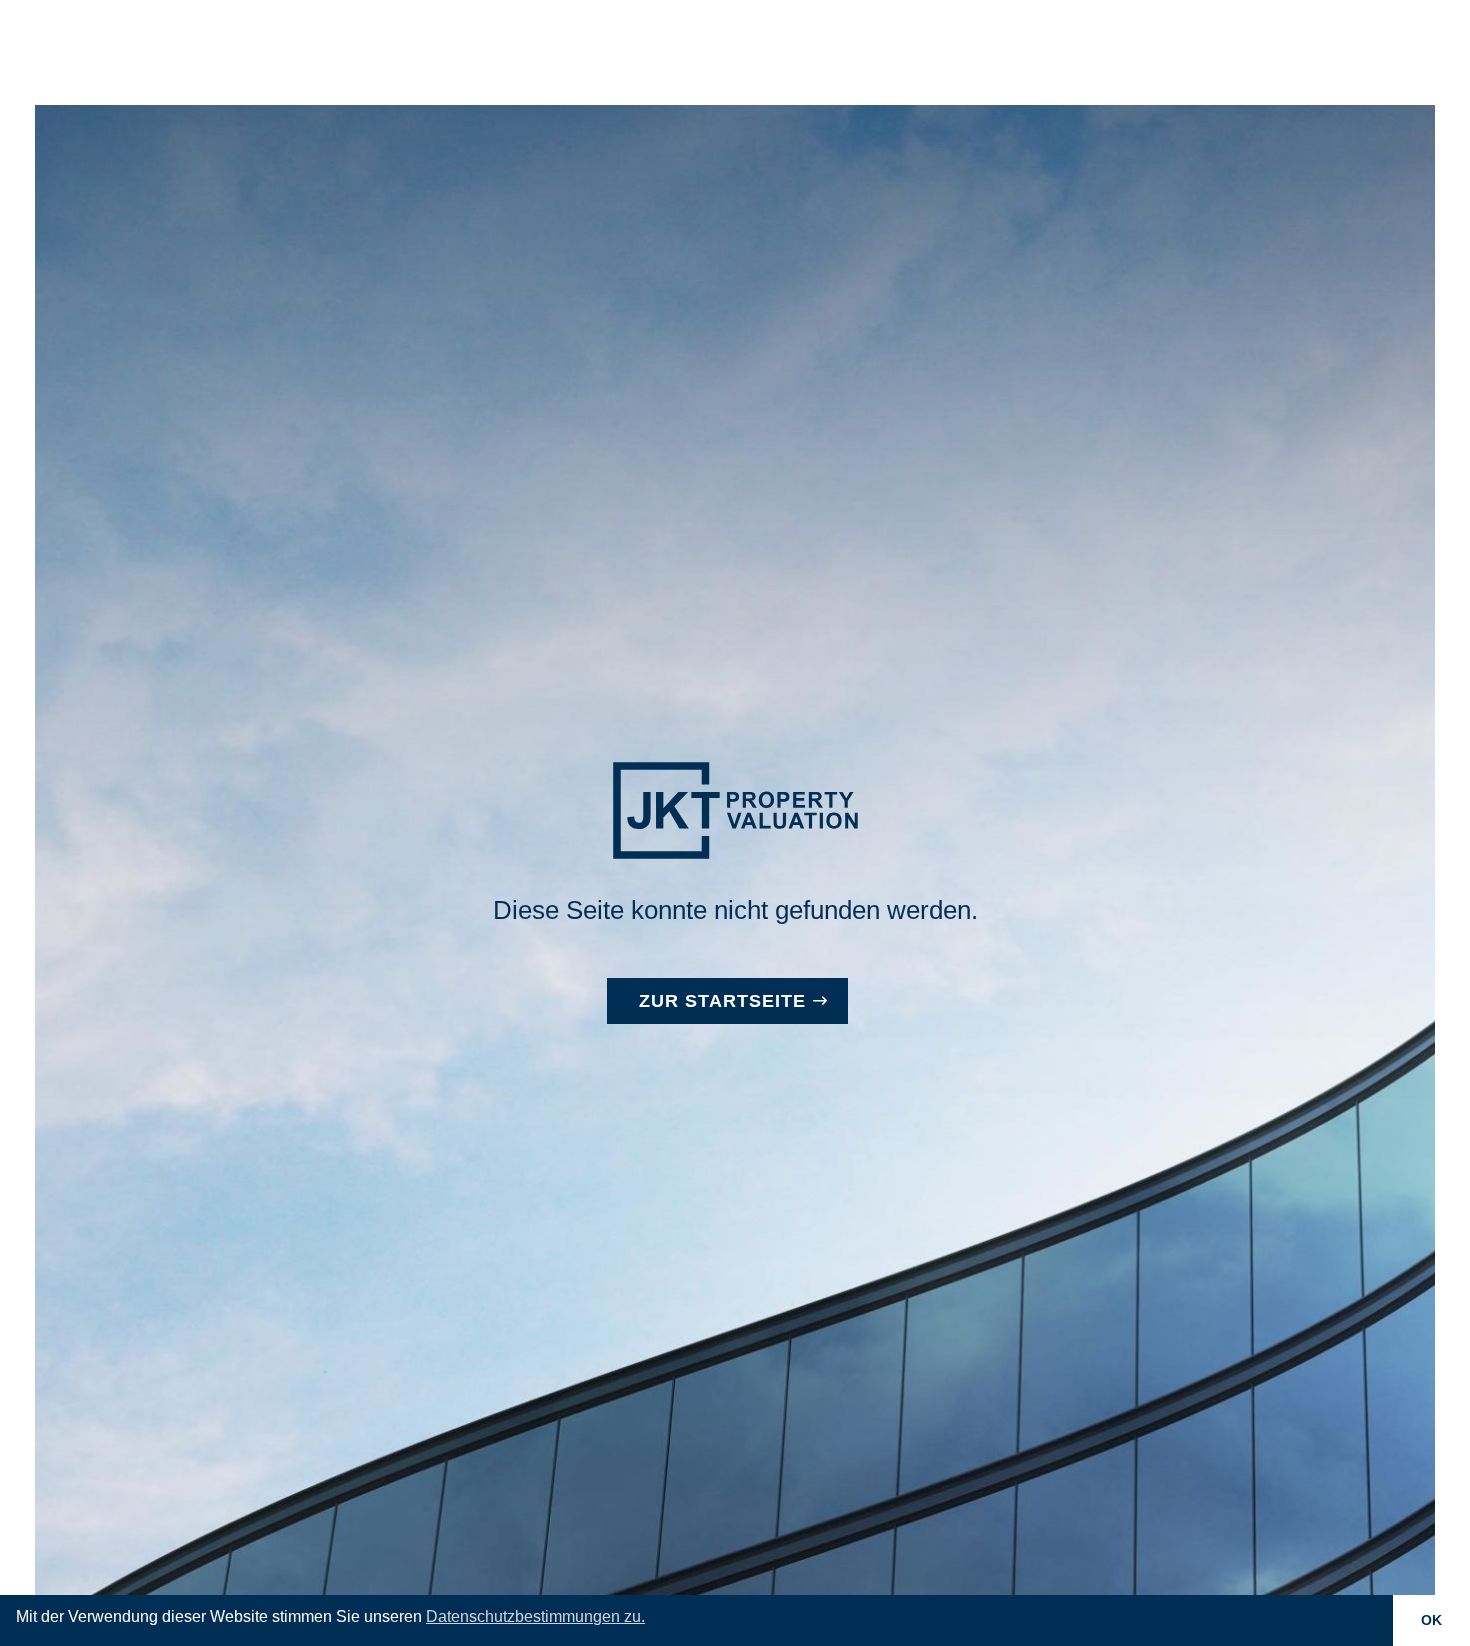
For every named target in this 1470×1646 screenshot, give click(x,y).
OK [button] (1431, 1620)
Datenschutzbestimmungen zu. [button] (535, 1616)
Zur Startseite (722, 1001)
